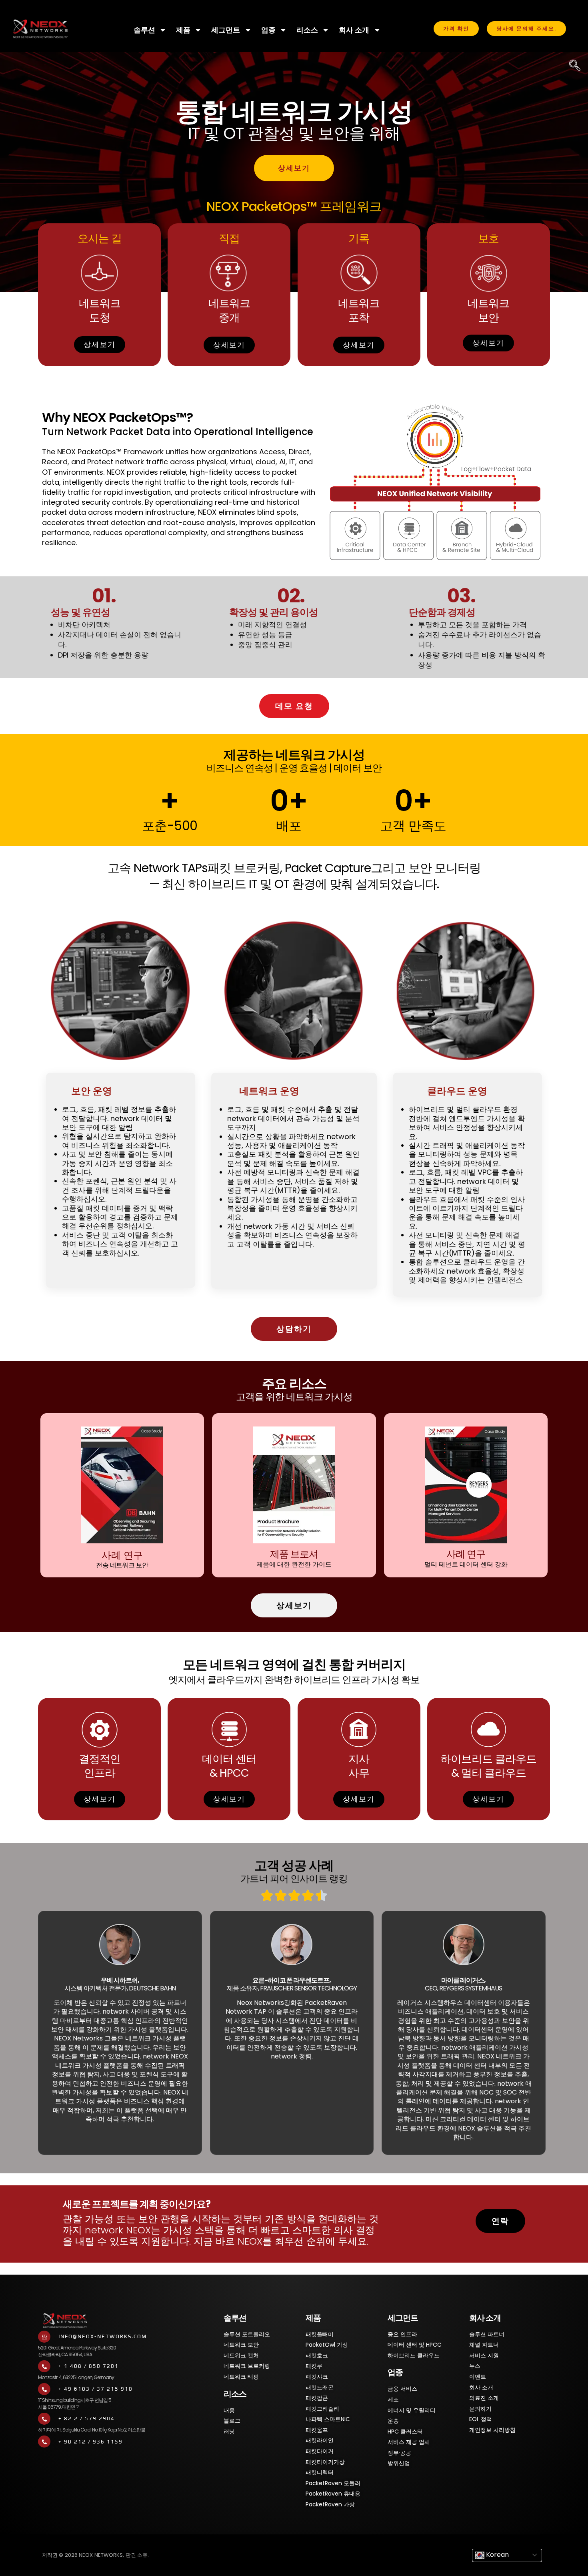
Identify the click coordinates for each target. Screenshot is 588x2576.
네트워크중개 (229, 310)
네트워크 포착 (359, 310)
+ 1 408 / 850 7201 (89, 2366)
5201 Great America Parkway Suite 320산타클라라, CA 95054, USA (77, 2351)
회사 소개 (354, 30)
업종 (268, 30)
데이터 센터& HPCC (229, 1766)
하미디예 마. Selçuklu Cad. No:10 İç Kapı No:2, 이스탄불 (92, 2430)
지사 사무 (359, 1766)
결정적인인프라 (100, 1766)
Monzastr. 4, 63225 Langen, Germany (76, 2377)
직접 (229, 238)
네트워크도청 (100, 310)
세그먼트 (226, 30)
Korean (497, 2555)
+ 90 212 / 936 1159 (91, 2442)
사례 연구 (122, 1555)
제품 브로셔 (294, 1554)
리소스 (307, 30)
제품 (183, 30)
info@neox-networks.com (103, 2336)
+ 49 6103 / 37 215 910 (96, 2389)
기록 (359, 238)
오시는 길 (100, 238)
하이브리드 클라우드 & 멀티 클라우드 (488, 1766)
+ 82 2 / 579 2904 (87, 2419)
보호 (488, 238)
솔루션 (144, 30)
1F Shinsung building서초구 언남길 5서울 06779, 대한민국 (75, 2403)
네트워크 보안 (488, 310)
